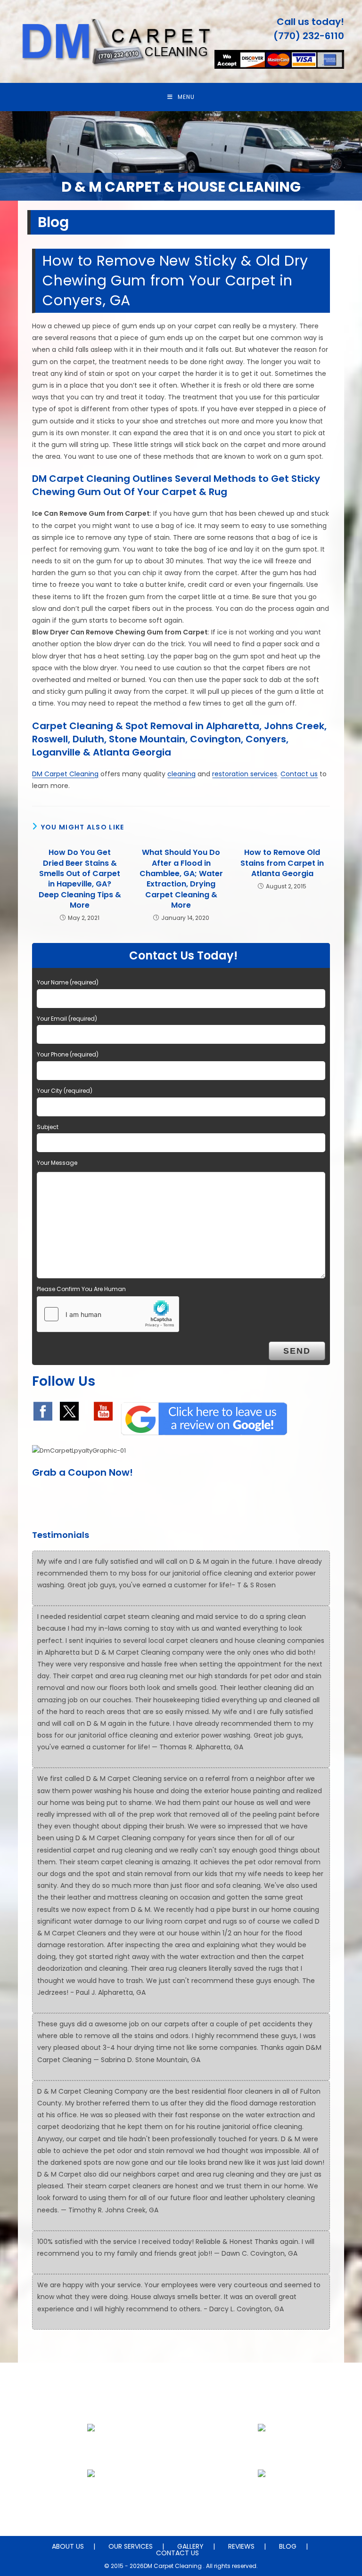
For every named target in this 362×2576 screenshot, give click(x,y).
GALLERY (190, 2546)
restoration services (245, 774)
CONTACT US (177, 2553)
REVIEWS (241, 2546)
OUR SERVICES (131, 2546)
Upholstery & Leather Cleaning (262, 2450)
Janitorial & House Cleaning (91, 2496)
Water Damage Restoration (262, 2496)
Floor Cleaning (91, 2450)
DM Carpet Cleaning (65, 774)
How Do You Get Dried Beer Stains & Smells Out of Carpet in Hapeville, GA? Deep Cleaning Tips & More (80, 879)
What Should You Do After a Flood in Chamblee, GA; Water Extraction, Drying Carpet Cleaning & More (181, 879)
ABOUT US (68, 2546)
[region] (181, 156)
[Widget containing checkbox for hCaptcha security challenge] (108, 1314)
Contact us (299, 774)
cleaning (181, 774)
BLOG (288, 2546)
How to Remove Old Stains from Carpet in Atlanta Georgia (282, 863)
